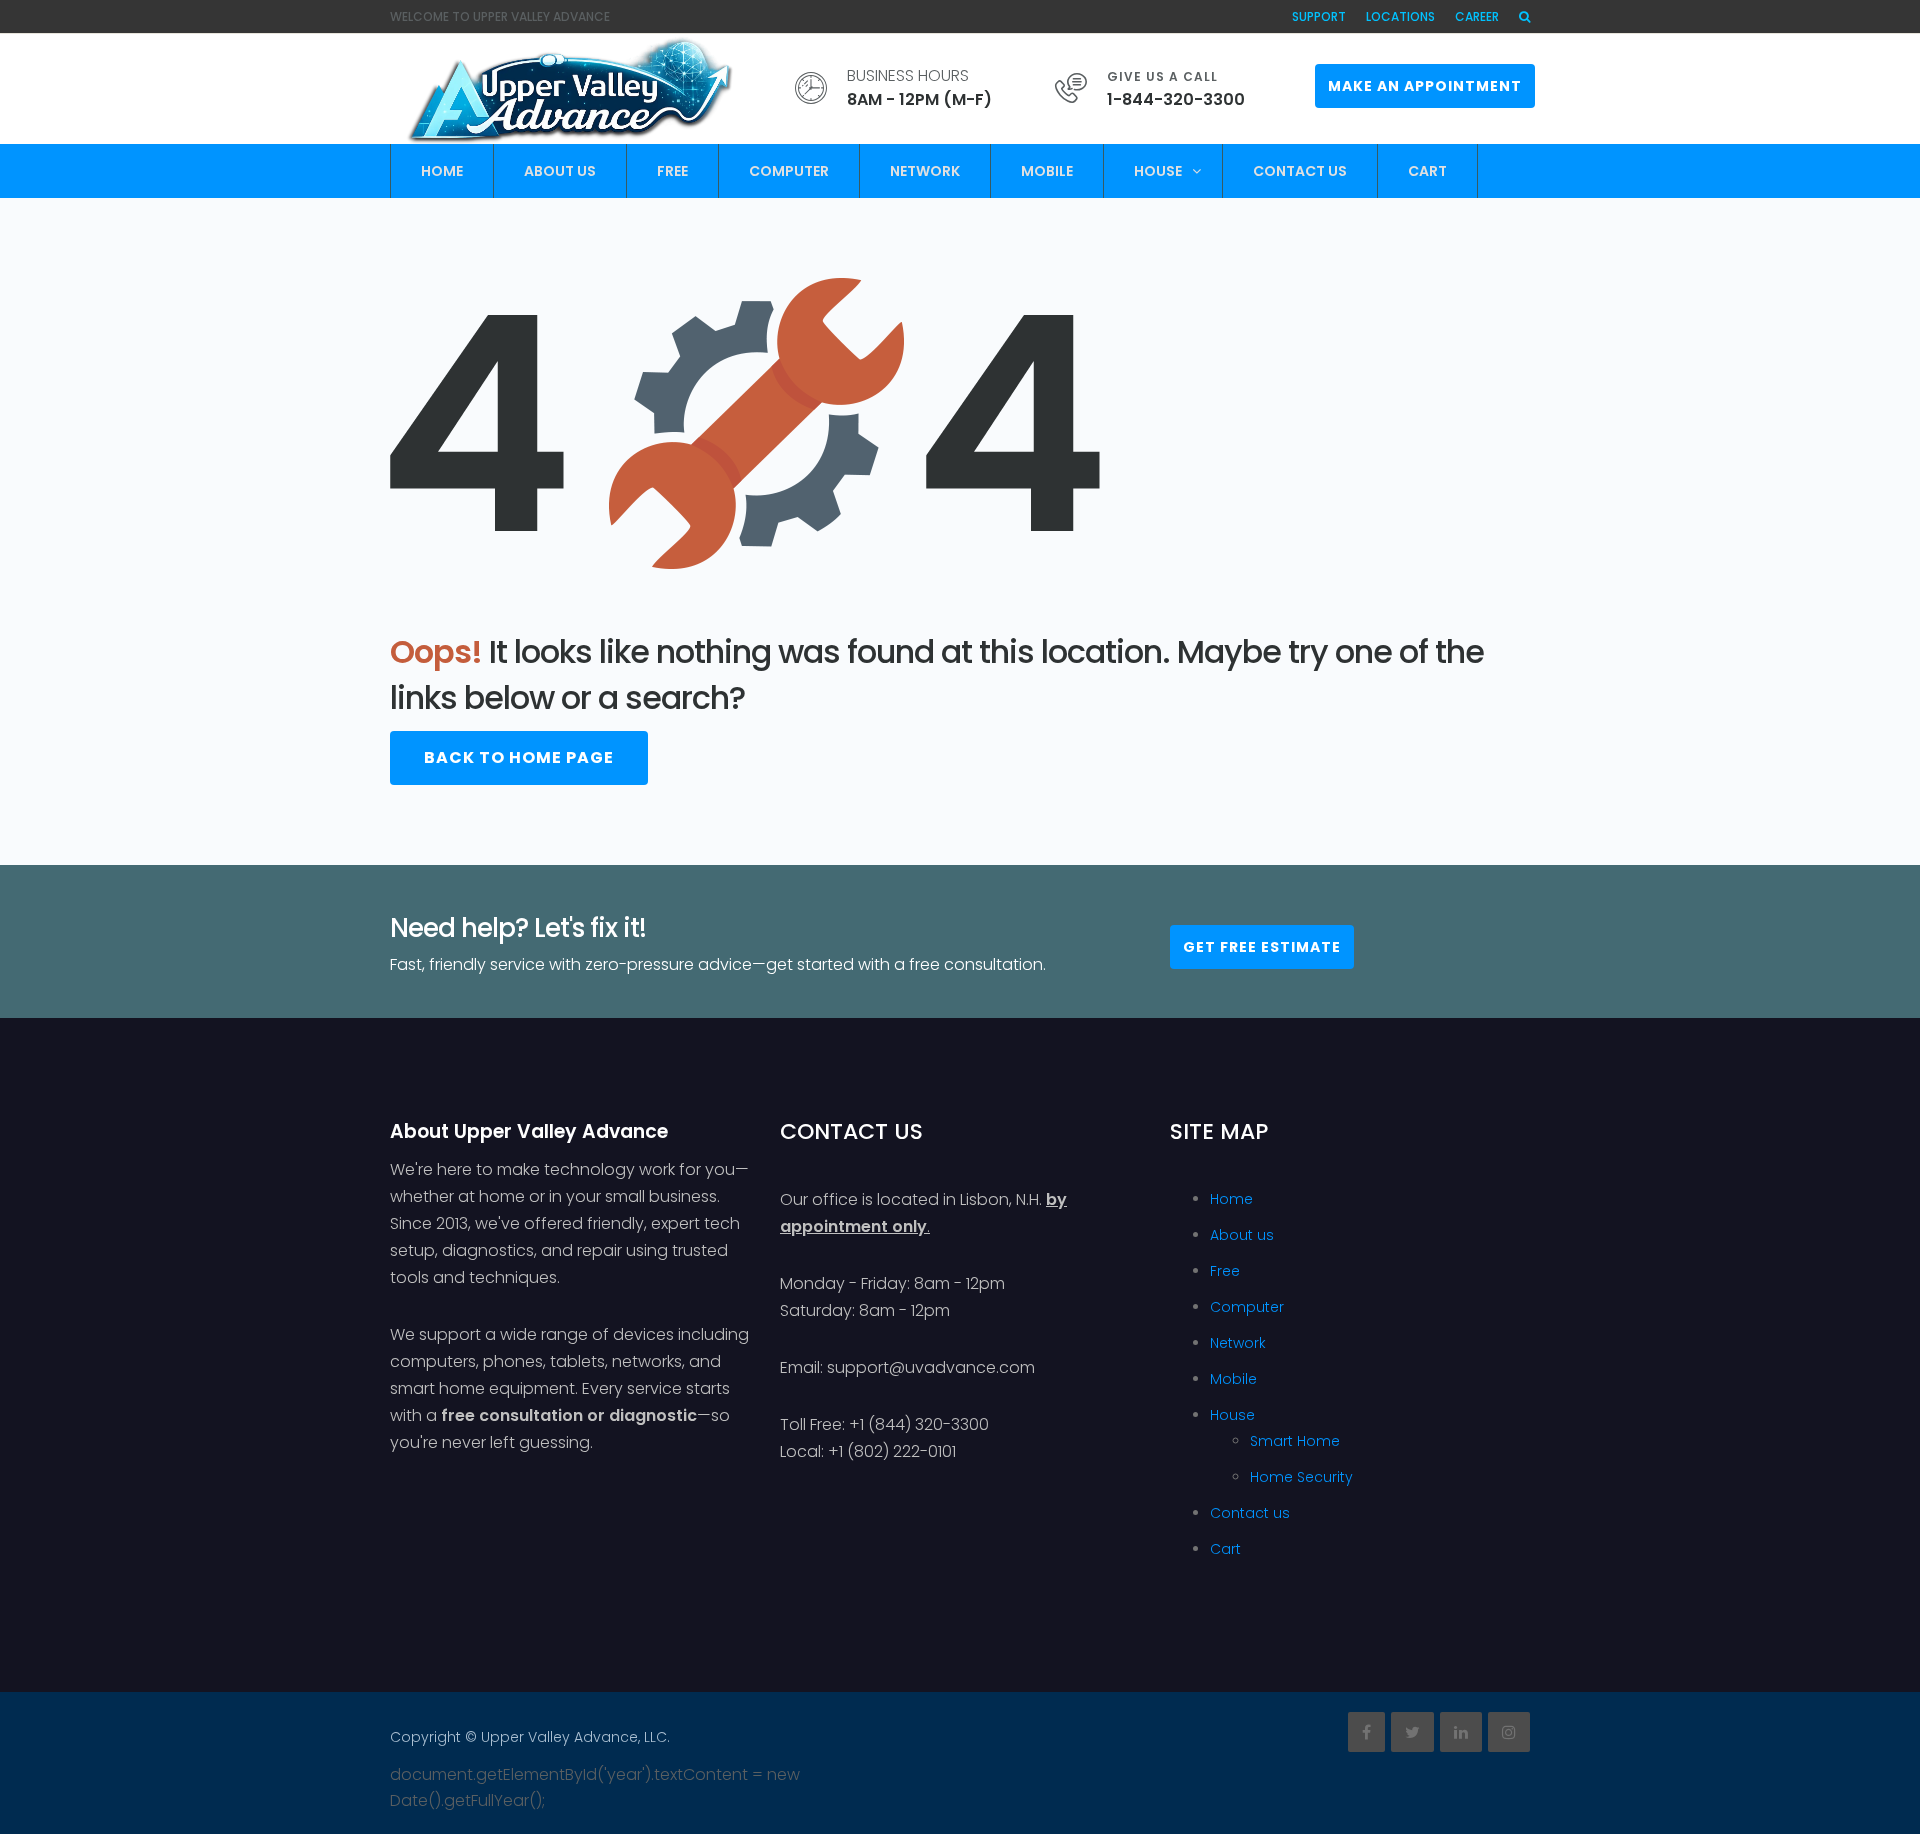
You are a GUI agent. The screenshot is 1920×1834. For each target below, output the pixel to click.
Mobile (1047, 171)
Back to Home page (519, 757)
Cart (1427, 171)
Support (1319, 16)
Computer (789, 171)
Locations (1400, 16)
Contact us (1300, 171)
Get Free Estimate (1262, 947)
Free (672, 171)
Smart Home (1295, 1441)
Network (925, 171)
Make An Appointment (1425, 86)
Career (1477, 16)
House (1158, 171)
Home (442, 171)
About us (560, 171)
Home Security (1301, 1477)
